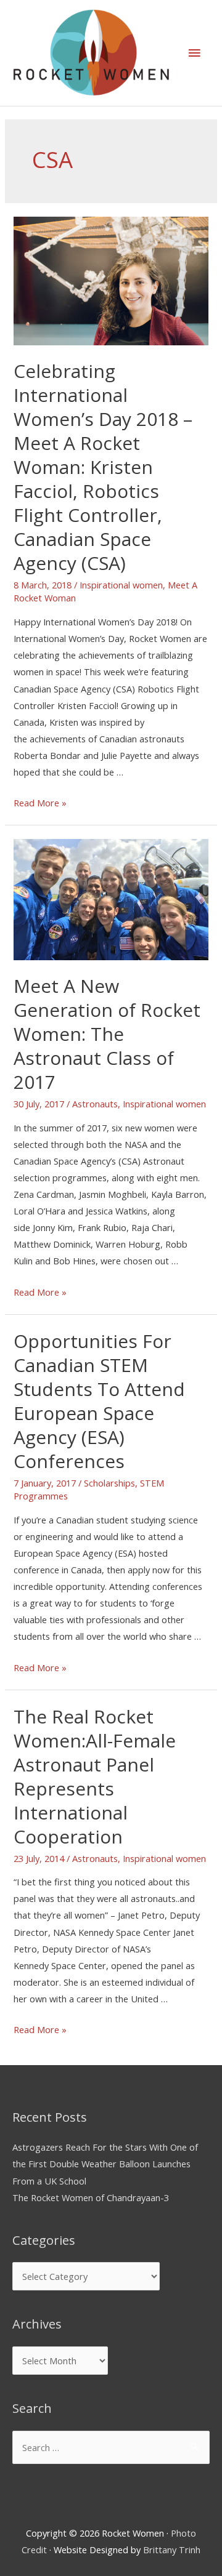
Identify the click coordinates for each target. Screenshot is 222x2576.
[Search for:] (111, 2447)
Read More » (40, 803)
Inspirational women (121, 585)
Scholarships (109, 1483)
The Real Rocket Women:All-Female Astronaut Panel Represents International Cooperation (95, 1776)
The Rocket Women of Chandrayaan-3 (91, 2197)
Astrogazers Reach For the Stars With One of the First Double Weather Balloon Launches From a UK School (105, 2164)
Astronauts (95, 1104)
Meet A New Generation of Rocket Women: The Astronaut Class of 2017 (107, 1034)
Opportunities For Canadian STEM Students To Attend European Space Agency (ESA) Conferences (99, 1401)
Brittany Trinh (172, 2550)
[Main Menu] (194, 53)
